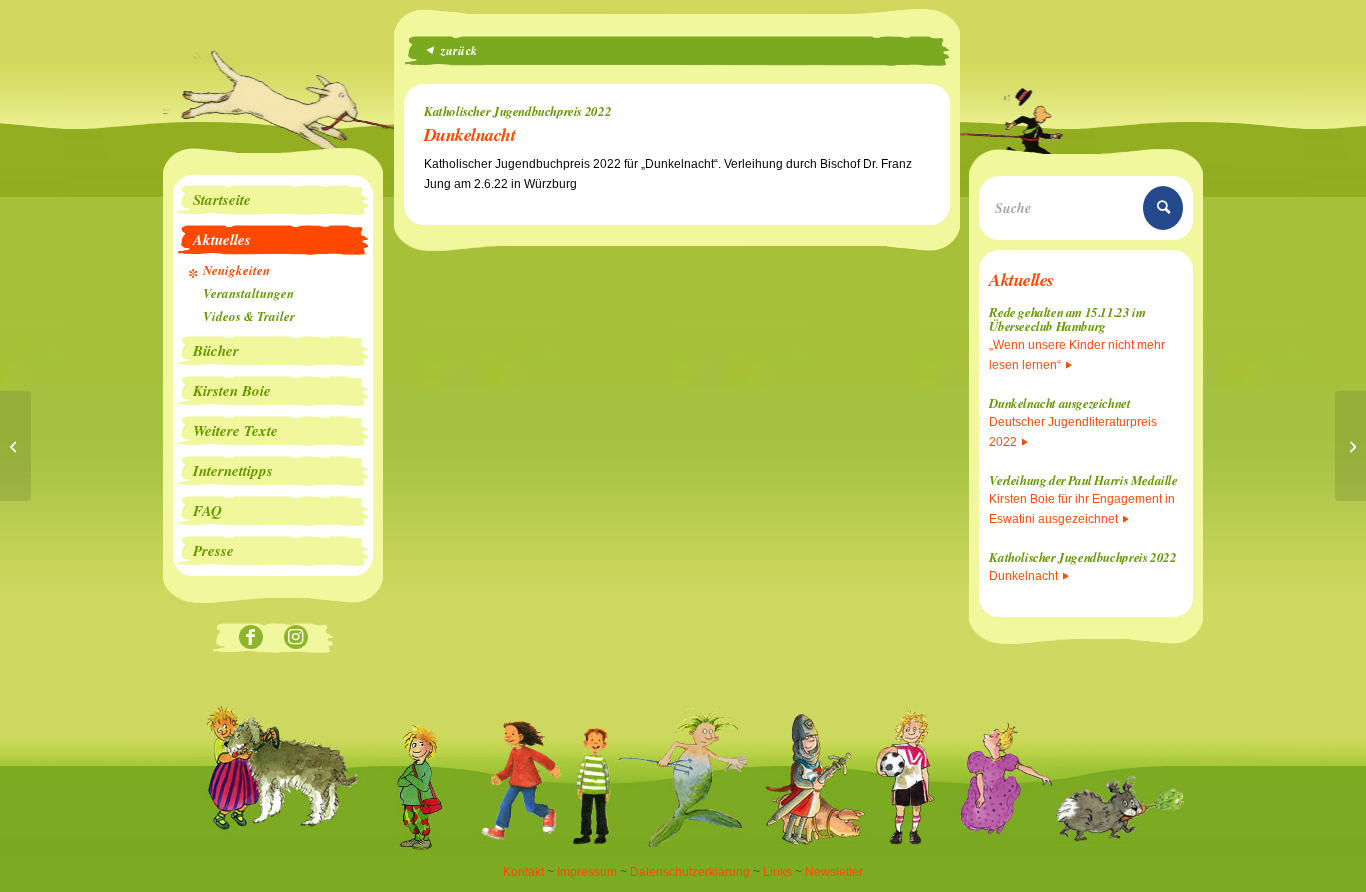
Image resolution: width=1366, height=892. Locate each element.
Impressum (587, 872)
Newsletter (834, 872)
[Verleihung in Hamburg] (15, 446)
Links (777, 872)
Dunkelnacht (1023, 576)
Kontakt (523, 872)
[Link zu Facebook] (250, 638)
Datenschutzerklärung (690, 872)
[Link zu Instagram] (295, 638)
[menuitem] (273, 200)
